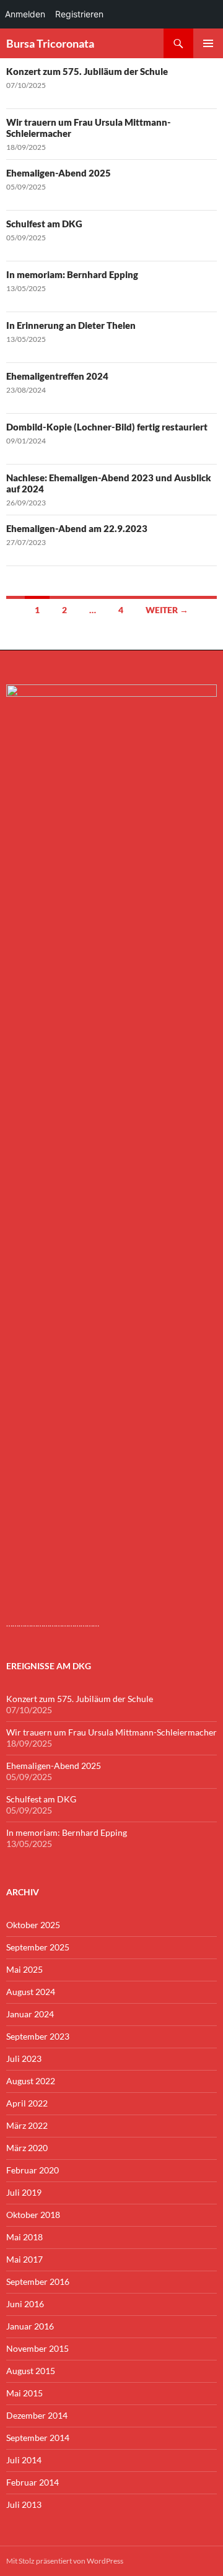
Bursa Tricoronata (50, 43)
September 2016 (38, 2281)
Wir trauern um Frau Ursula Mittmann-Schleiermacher (111, 1732)
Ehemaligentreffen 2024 (57, 376)
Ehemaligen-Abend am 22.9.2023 (77, 528)
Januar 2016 (30, 2326)
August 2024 (31, 1992)
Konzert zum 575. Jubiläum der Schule (87, 71)
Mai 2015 (24, 2393)
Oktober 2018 (33, 2215)
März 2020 (27, 2148)
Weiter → (167, 610)
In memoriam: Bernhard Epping (72, 274)
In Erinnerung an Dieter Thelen (71, 325)
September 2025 (38, 1947)
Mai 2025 (24, 1969)
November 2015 (37, 2348)
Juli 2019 (24, 2192)
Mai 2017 (24, 2259)
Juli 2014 (24, 2460)
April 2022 (27, 2103)
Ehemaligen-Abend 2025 (59, 173)
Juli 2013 (24, 2504)
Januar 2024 (30, 2014)
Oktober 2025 (33, 1925)
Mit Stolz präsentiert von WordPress (65, 2561)
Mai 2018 (24, 2237)
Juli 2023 (24, 2059)
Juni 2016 (25, 2304)
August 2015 (31, 2371)
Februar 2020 (33, 2170)
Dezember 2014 (37, 2415)
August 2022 (31, 2081)
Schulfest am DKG (44, 224)
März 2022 (27, 2125)
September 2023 (38, 2036)
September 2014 (38, 2438)
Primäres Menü (208, 43)
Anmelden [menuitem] (25, 14)
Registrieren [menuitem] (79, 14)
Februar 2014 (33, 2482)
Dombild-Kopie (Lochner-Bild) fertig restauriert (107, 427)
